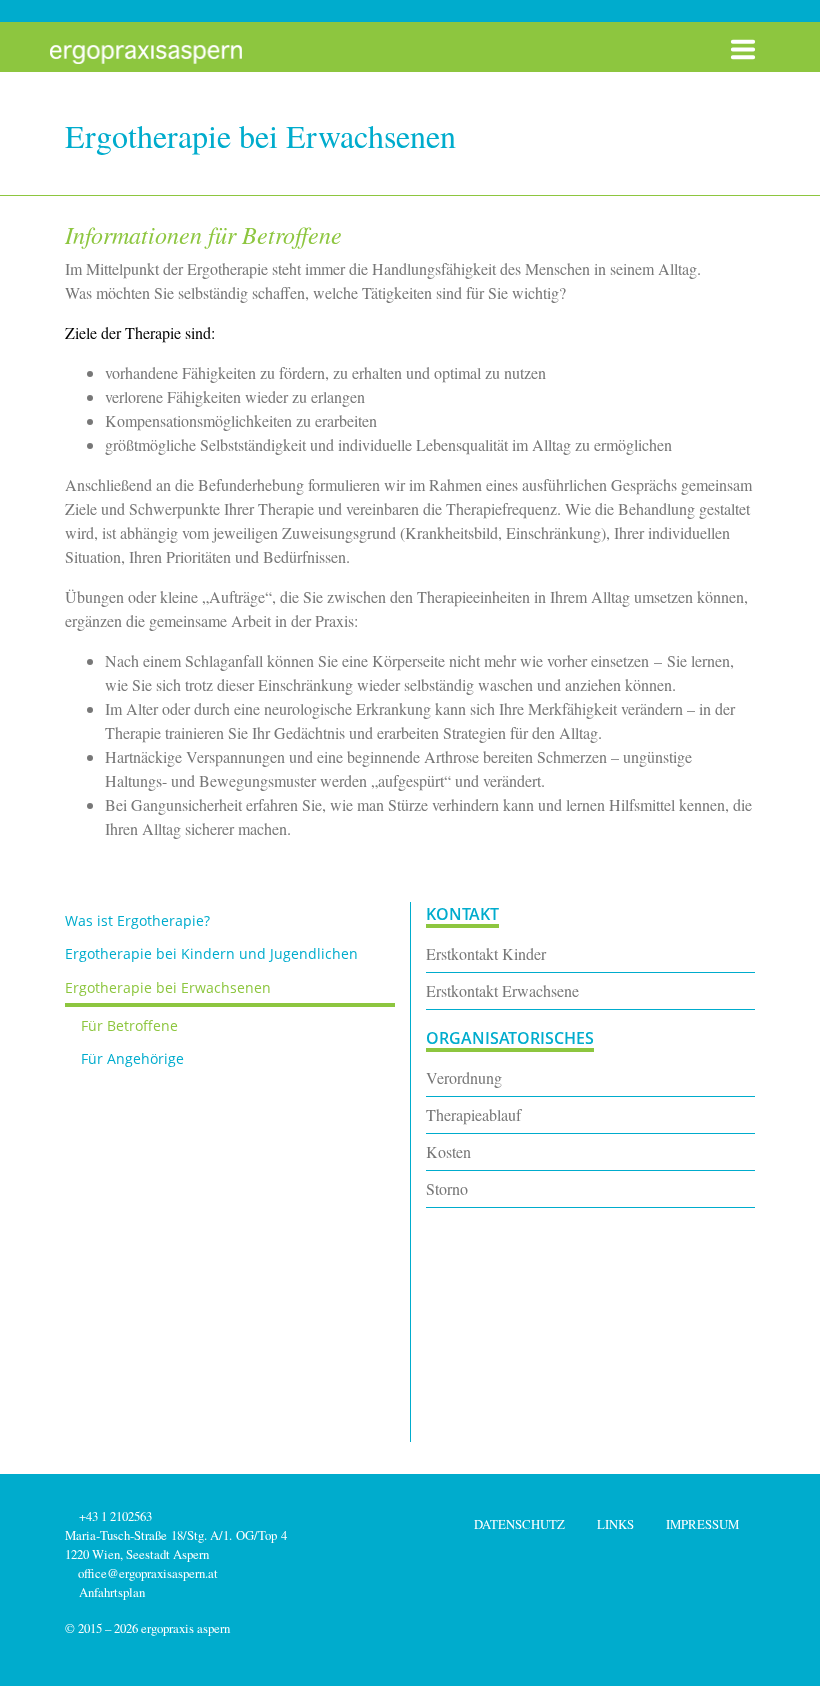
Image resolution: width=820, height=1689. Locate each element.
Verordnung (464, 1077)
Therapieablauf (473, 1114)
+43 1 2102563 (113, 1516)
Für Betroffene (129, 1025)
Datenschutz (519, 1524)
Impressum (702, 1524)
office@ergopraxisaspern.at (148, 1573)
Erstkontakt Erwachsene (502, 990)
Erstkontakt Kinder (486, 953)
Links (615, 1524)
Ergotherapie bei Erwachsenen (168, 987)
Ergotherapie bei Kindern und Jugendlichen (211, 953)
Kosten (448, 1151)
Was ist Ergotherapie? (137, 920)
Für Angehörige (132, 1058)
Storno (447, 1188)
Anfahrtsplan (110, 1592)
